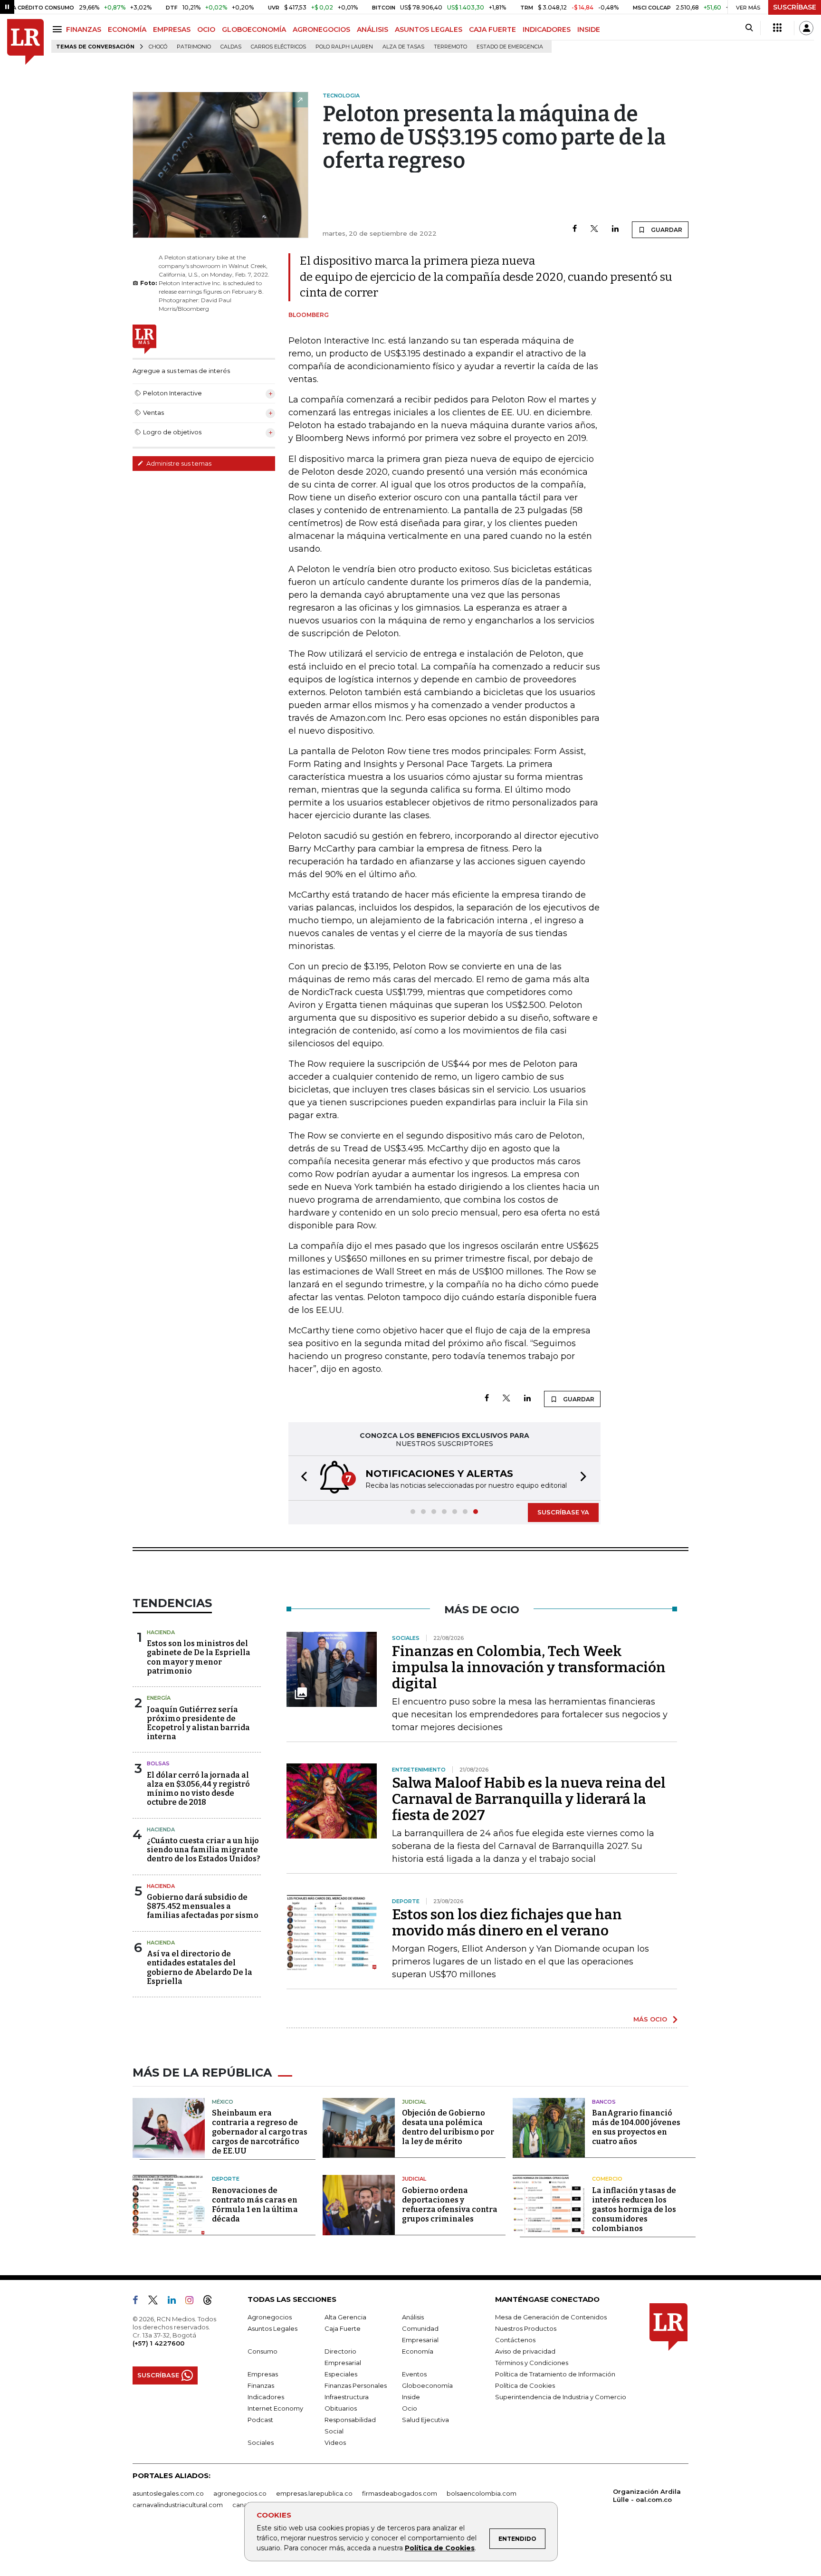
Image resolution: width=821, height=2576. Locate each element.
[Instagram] (193, 2302)
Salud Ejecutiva (425, 2420)
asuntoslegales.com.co (168, 2493)
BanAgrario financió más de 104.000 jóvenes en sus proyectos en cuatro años (636, 2127)
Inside (411, 2397)
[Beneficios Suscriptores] (777, 28)
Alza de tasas (403, 47)
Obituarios (341, 2408)
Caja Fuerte (343, 2328)
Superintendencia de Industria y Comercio (561, 2397)
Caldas (231, 47)
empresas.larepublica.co (314, 2493)
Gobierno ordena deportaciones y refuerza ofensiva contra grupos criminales (450, 2205)
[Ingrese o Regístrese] (806, 28)
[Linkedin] (615, 229)
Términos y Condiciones (532, 2363)
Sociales (261, 2442)
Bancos (604, 2102)
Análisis (413, 2317)
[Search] (749, 28)
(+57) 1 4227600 (158, 2343)
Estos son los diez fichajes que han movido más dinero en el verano (507, 1923)
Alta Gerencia (345, 2317)
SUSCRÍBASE (795, 7)
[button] (301, 1478)
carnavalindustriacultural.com (178, 2505)
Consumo (263, 2351)
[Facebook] (575, 229)
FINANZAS (84, 29)
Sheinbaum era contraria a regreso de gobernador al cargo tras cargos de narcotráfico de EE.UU (260, 2132)
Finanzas (261, 2385)
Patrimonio (194, 47)
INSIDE (589, 29)
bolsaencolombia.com (482, 2493)
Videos (335, 2442)
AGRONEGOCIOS (321, 29)
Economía (418, 2351)
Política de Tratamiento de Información (555, 2374)
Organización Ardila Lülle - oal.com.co (647, 2495)
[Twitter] (594, 229)
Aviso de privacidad (525, 2351)
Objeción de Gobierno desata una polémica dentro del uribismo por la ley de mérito (448, 2127)
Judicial (414, 2102)
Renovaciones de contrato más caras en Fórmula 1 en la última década (255, 2205)
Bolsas (158, 1763)
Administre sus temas (178, 463)
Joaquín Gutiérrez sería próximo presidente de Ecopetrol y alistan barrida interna (198, 1723)
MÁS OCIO (650, 2019)
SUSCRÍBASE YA (563, 1512)
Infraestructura (347, 2397)
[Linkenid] (176, 2302)
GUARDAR (666, 230)
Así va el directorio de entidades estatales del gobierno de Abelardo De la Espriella (200, 1968)
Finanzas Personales (356, 2385)
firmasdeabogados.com (400, 2493)
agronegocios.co (240, 2493)
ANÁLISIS (372, 29)
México (223, 2102)
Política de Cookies (440, 2548)
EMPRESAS (172, 29)
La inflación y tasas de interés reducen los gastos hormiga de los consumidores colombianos (634, 2209)
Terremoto (450, 47)
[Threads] (211, 2302)
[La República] (25, 42)
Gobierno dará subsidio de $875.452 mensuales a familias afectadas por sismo (203, 1906)
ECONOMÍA (127, 29)
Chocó (158, 47)
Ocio (410, 2408)
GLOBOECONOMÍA (254, 29)
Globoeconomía (427, 2385)
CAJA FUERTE (492, 29)
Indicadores (266, 2397)
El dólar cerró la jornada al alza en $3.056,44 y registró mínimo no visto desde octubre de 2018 (198, 1789)
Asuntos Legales (272, 2328)
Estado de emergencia (510, 47)
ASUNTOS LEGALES (429, 29)
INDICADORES (547, 29)
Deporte (226, 2179)
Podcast (260, 2420)
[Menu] (59, 29)
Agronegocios (270, 2317)
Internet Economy (275, 2408)
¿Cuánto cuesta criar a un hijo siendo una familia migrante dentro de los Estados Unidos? (204, 1850)
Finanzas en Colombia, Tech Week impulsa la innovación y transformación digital (529, 1667)
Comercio (607, 2179)
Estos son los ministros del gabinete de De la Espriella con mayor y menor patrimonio (199, 1657)
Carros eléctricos (278, 47)
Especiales (341, 2374)
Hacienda (161, 1632)
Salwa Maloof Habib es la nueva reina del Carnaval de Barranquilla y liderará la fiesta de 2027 (529, 1799)
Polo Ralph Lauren (344, 47)
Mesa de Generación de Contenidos (551, 2317)
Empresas (263, 2374)
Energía (159, 1698)
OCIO (206, 29)
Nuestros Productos (526, 2328)
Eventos (414, 2374)
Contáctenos (515, 2340)
